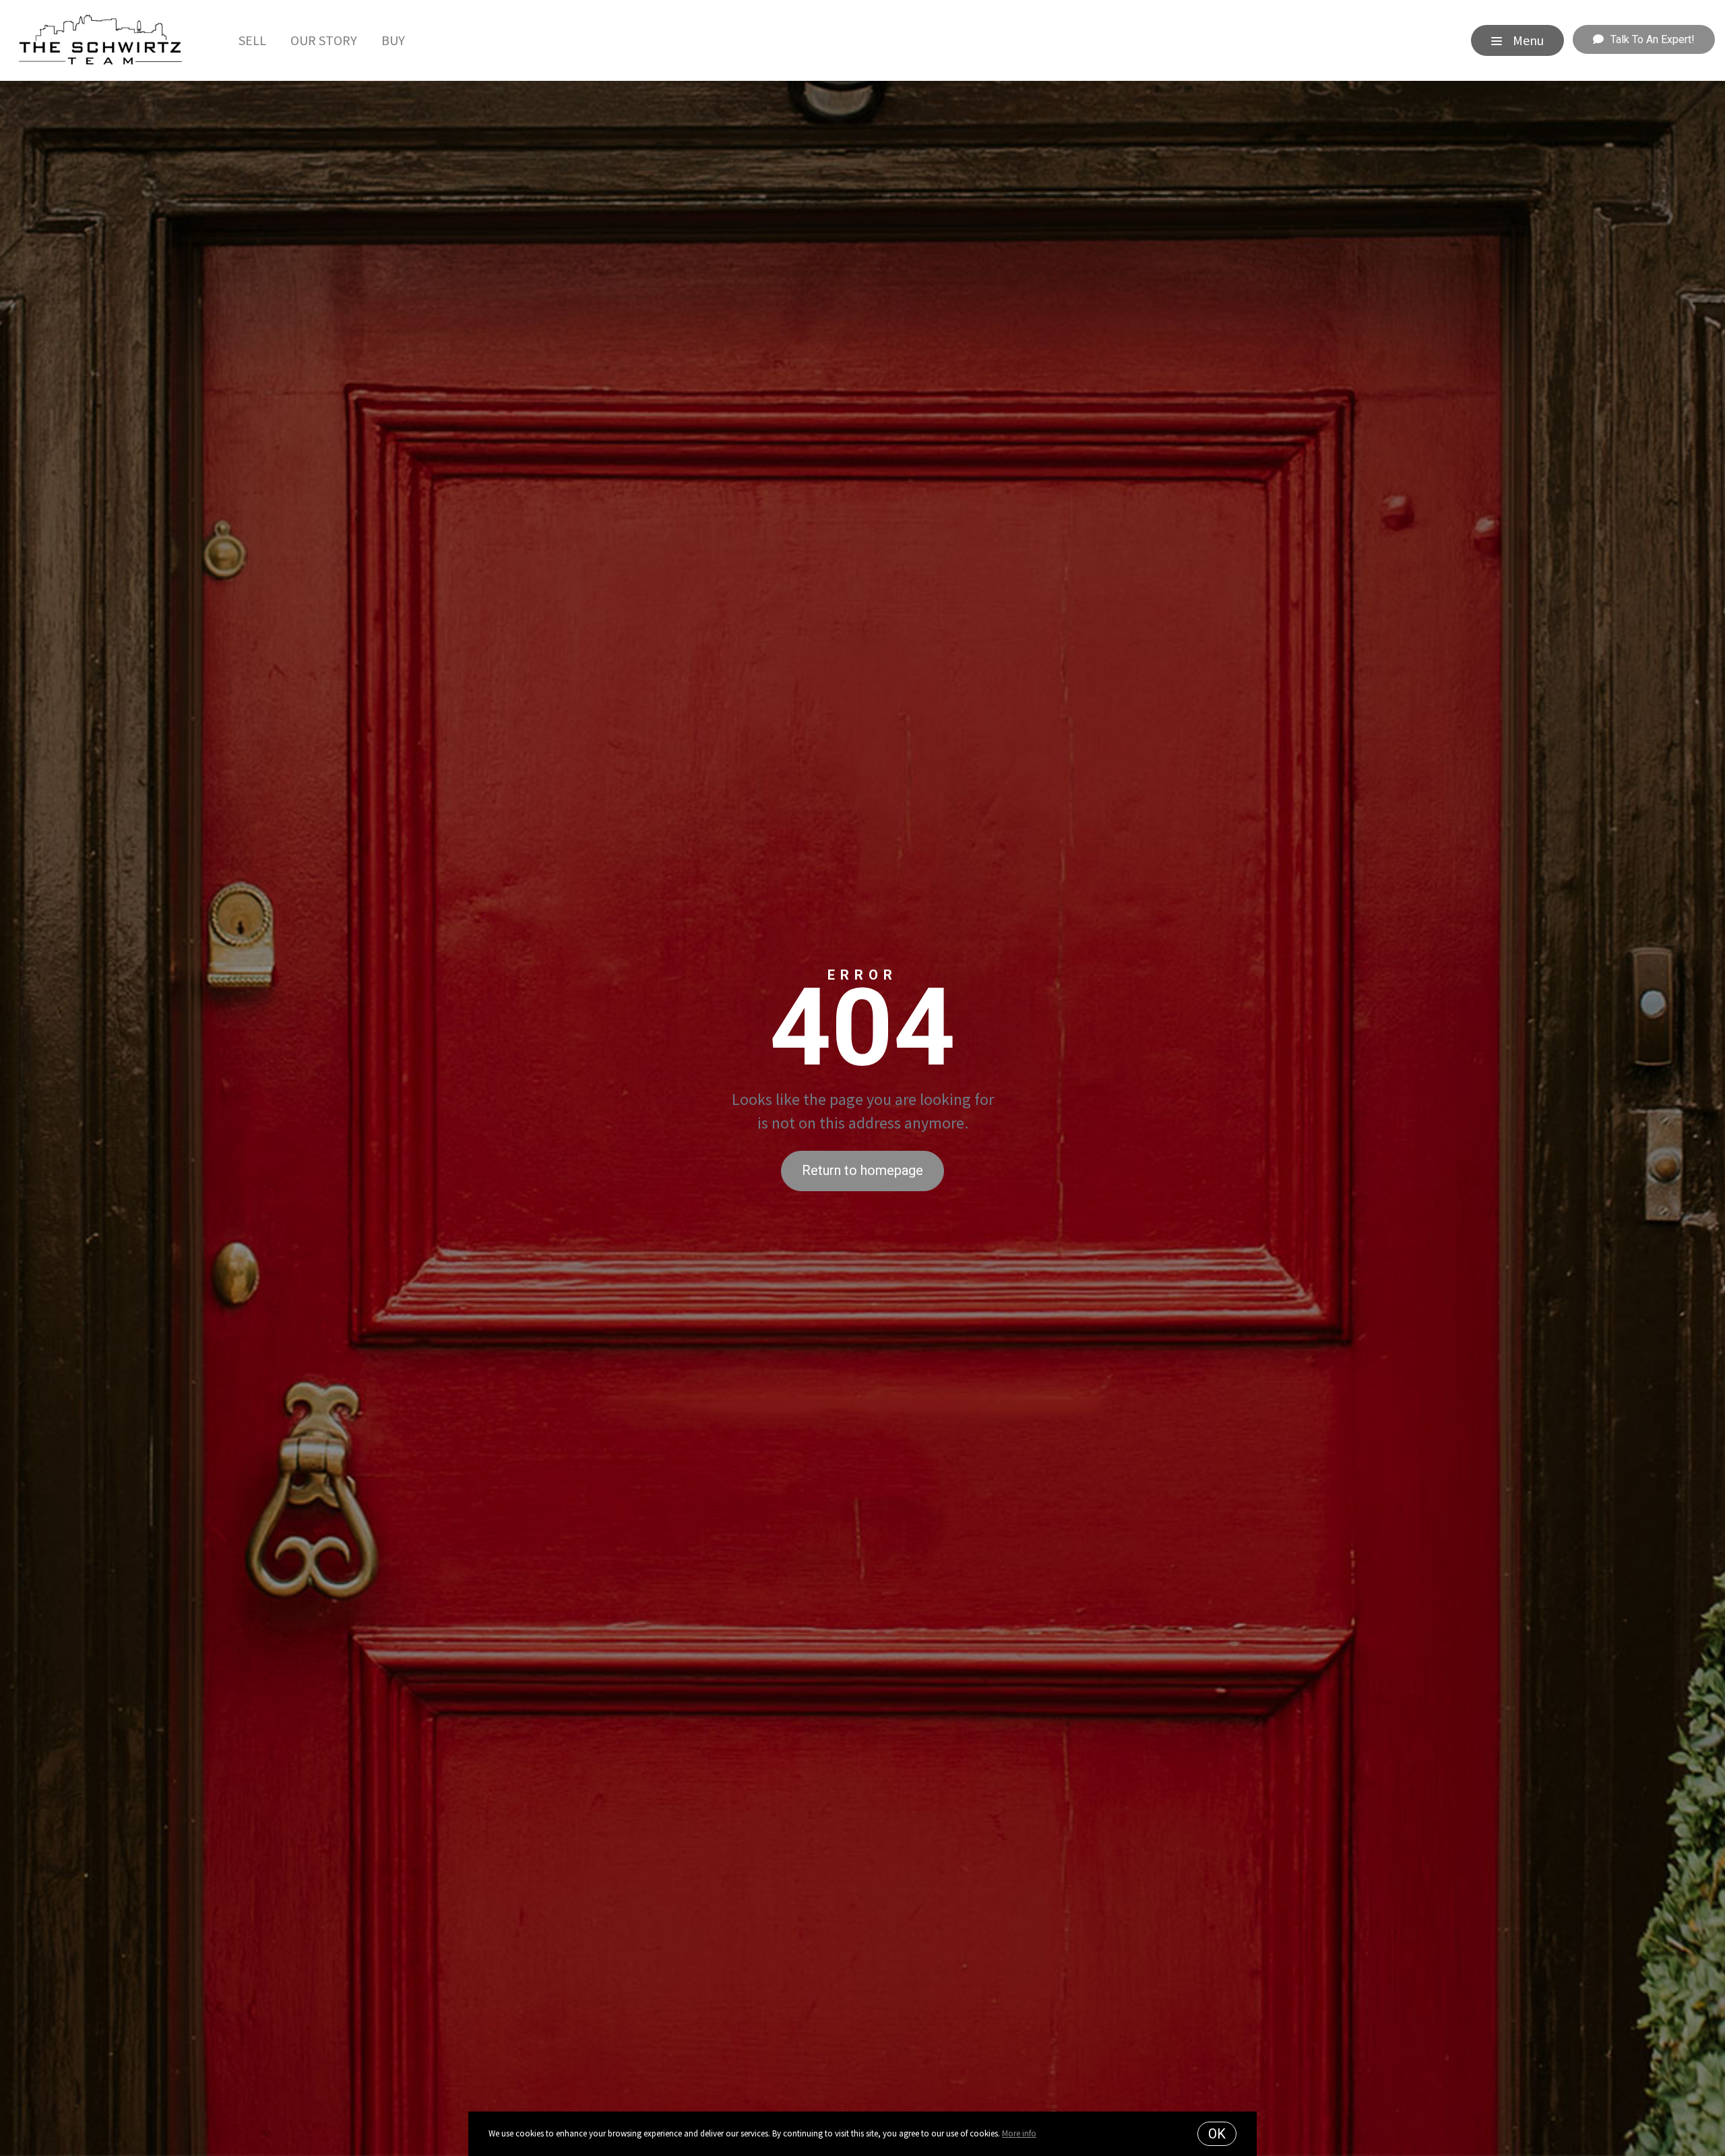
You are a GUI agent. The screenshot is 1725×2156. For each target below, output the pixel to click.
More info (1019, 2133)
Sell (252, 40)
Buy (393, 40)
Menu (1527, 40)
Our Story (324, 40)
